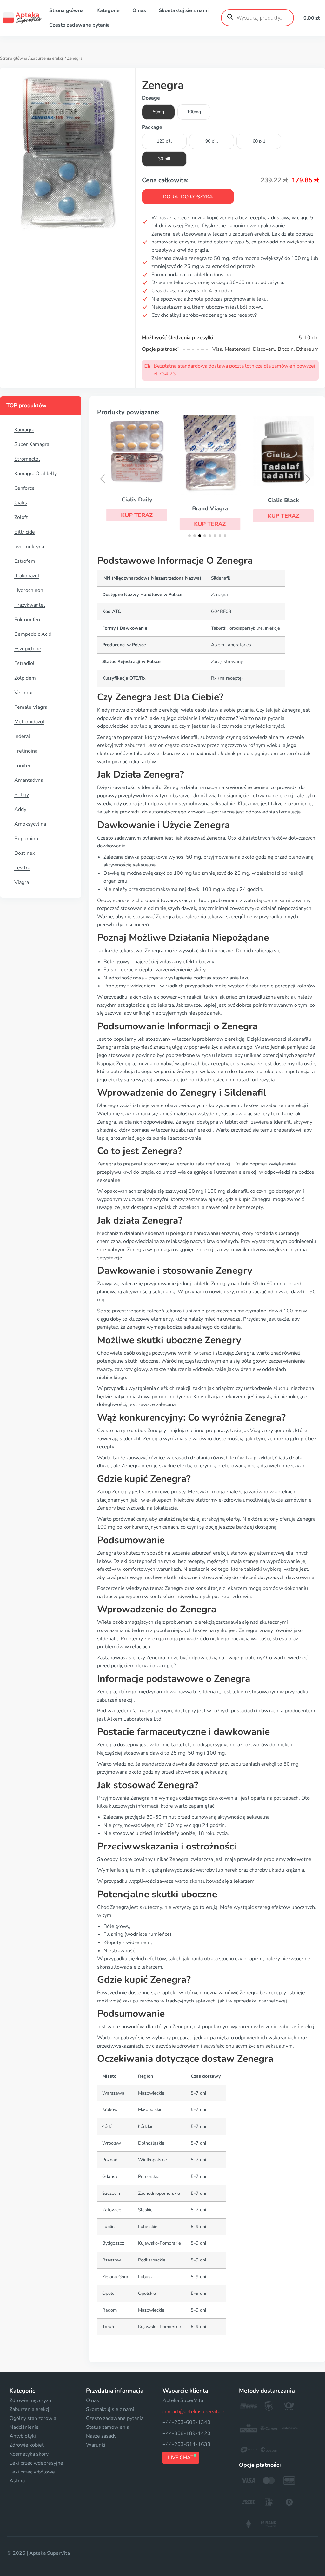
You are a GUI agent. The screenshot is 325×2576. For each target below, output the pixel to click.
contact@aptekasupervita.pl (194, 2412)
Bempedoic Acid (33, 634)
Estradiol (24, 663)
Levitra (22, 868)
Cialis (21, 503)
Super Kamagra (32, 444)
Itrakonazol (27, 576)
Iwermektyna (29, 547)
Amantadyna (29, 780)
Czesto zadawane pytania (80, 25)
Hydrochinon (29, 590)
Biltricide (25, 532)
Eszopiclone (28, 649)
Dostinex (25, 853)
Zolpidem (25, 678)
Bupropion (26, 839)
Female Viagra (31, 707)
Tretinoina (26, 751)
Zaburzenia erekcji (47, 58)
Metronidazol (29, 722)
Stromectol (27, 459)
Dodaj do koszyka (188, 197)
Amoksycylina (30, 824)
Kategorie (108, 10)
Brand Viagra (207, 508)
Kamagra (24, 430)
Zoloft (21, 517)
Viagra (22, 882)
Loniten (23, 766)
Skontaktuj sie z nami (184, 10)
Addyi (21, 809)
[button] (134, 515)
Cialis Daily (134, 500)
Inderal (22, 736)
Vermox (23, 693)
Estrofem (25, 561)
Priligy (22, 795)
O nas (139, 10)
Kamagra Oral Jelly (36, 474)
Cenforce (24, 488)
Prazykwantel (30, 605)
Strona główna (66, 10)
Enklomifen (27, 620)
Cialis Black (280, 500)
